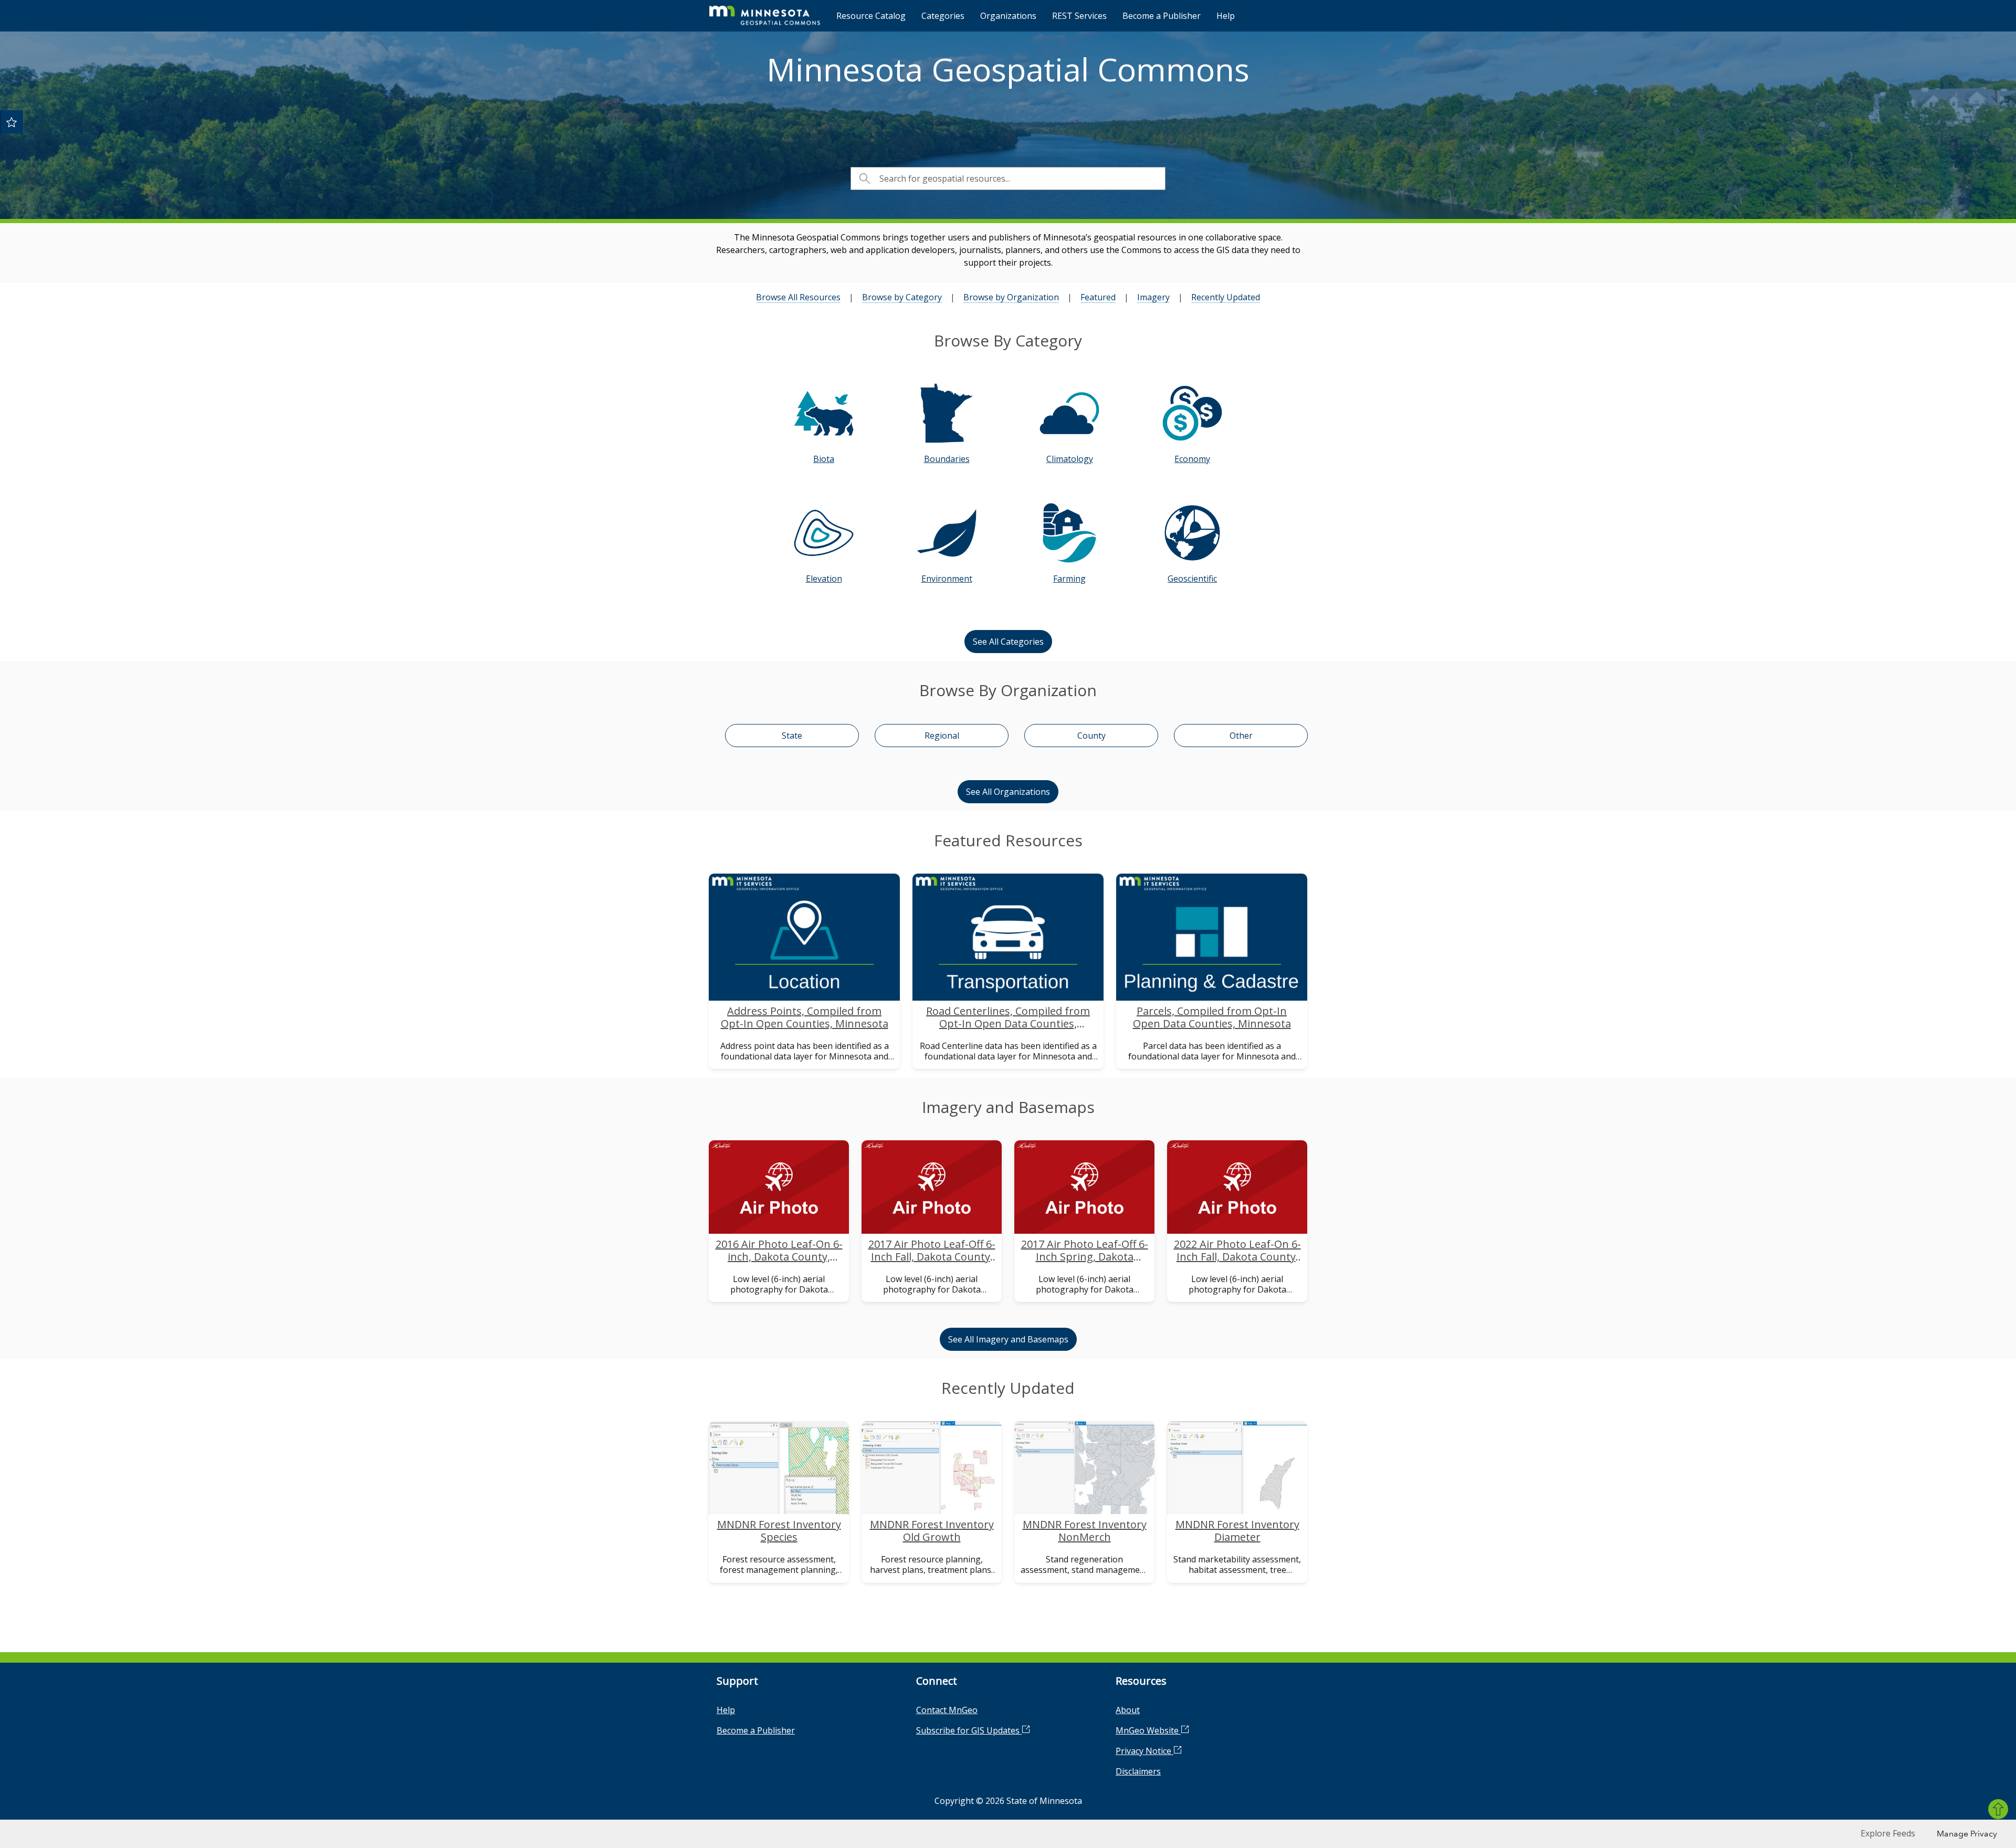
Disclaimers (1138, 1771)
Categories (943, 16)
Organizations (1008, 16)
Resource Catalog (871, 16)
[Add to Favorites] (12, 122)
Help (1226, 16)
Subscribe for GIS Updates (969, 1730)
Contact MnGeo (947, 1710)
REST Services (1079, 16)
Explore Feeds (1888, 1833)
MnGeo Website (1148, 1730)
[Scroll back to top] (1998, 1809)
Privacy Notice (1144, 1751)
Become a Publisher (1162, 16)
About (1128, 1710)
